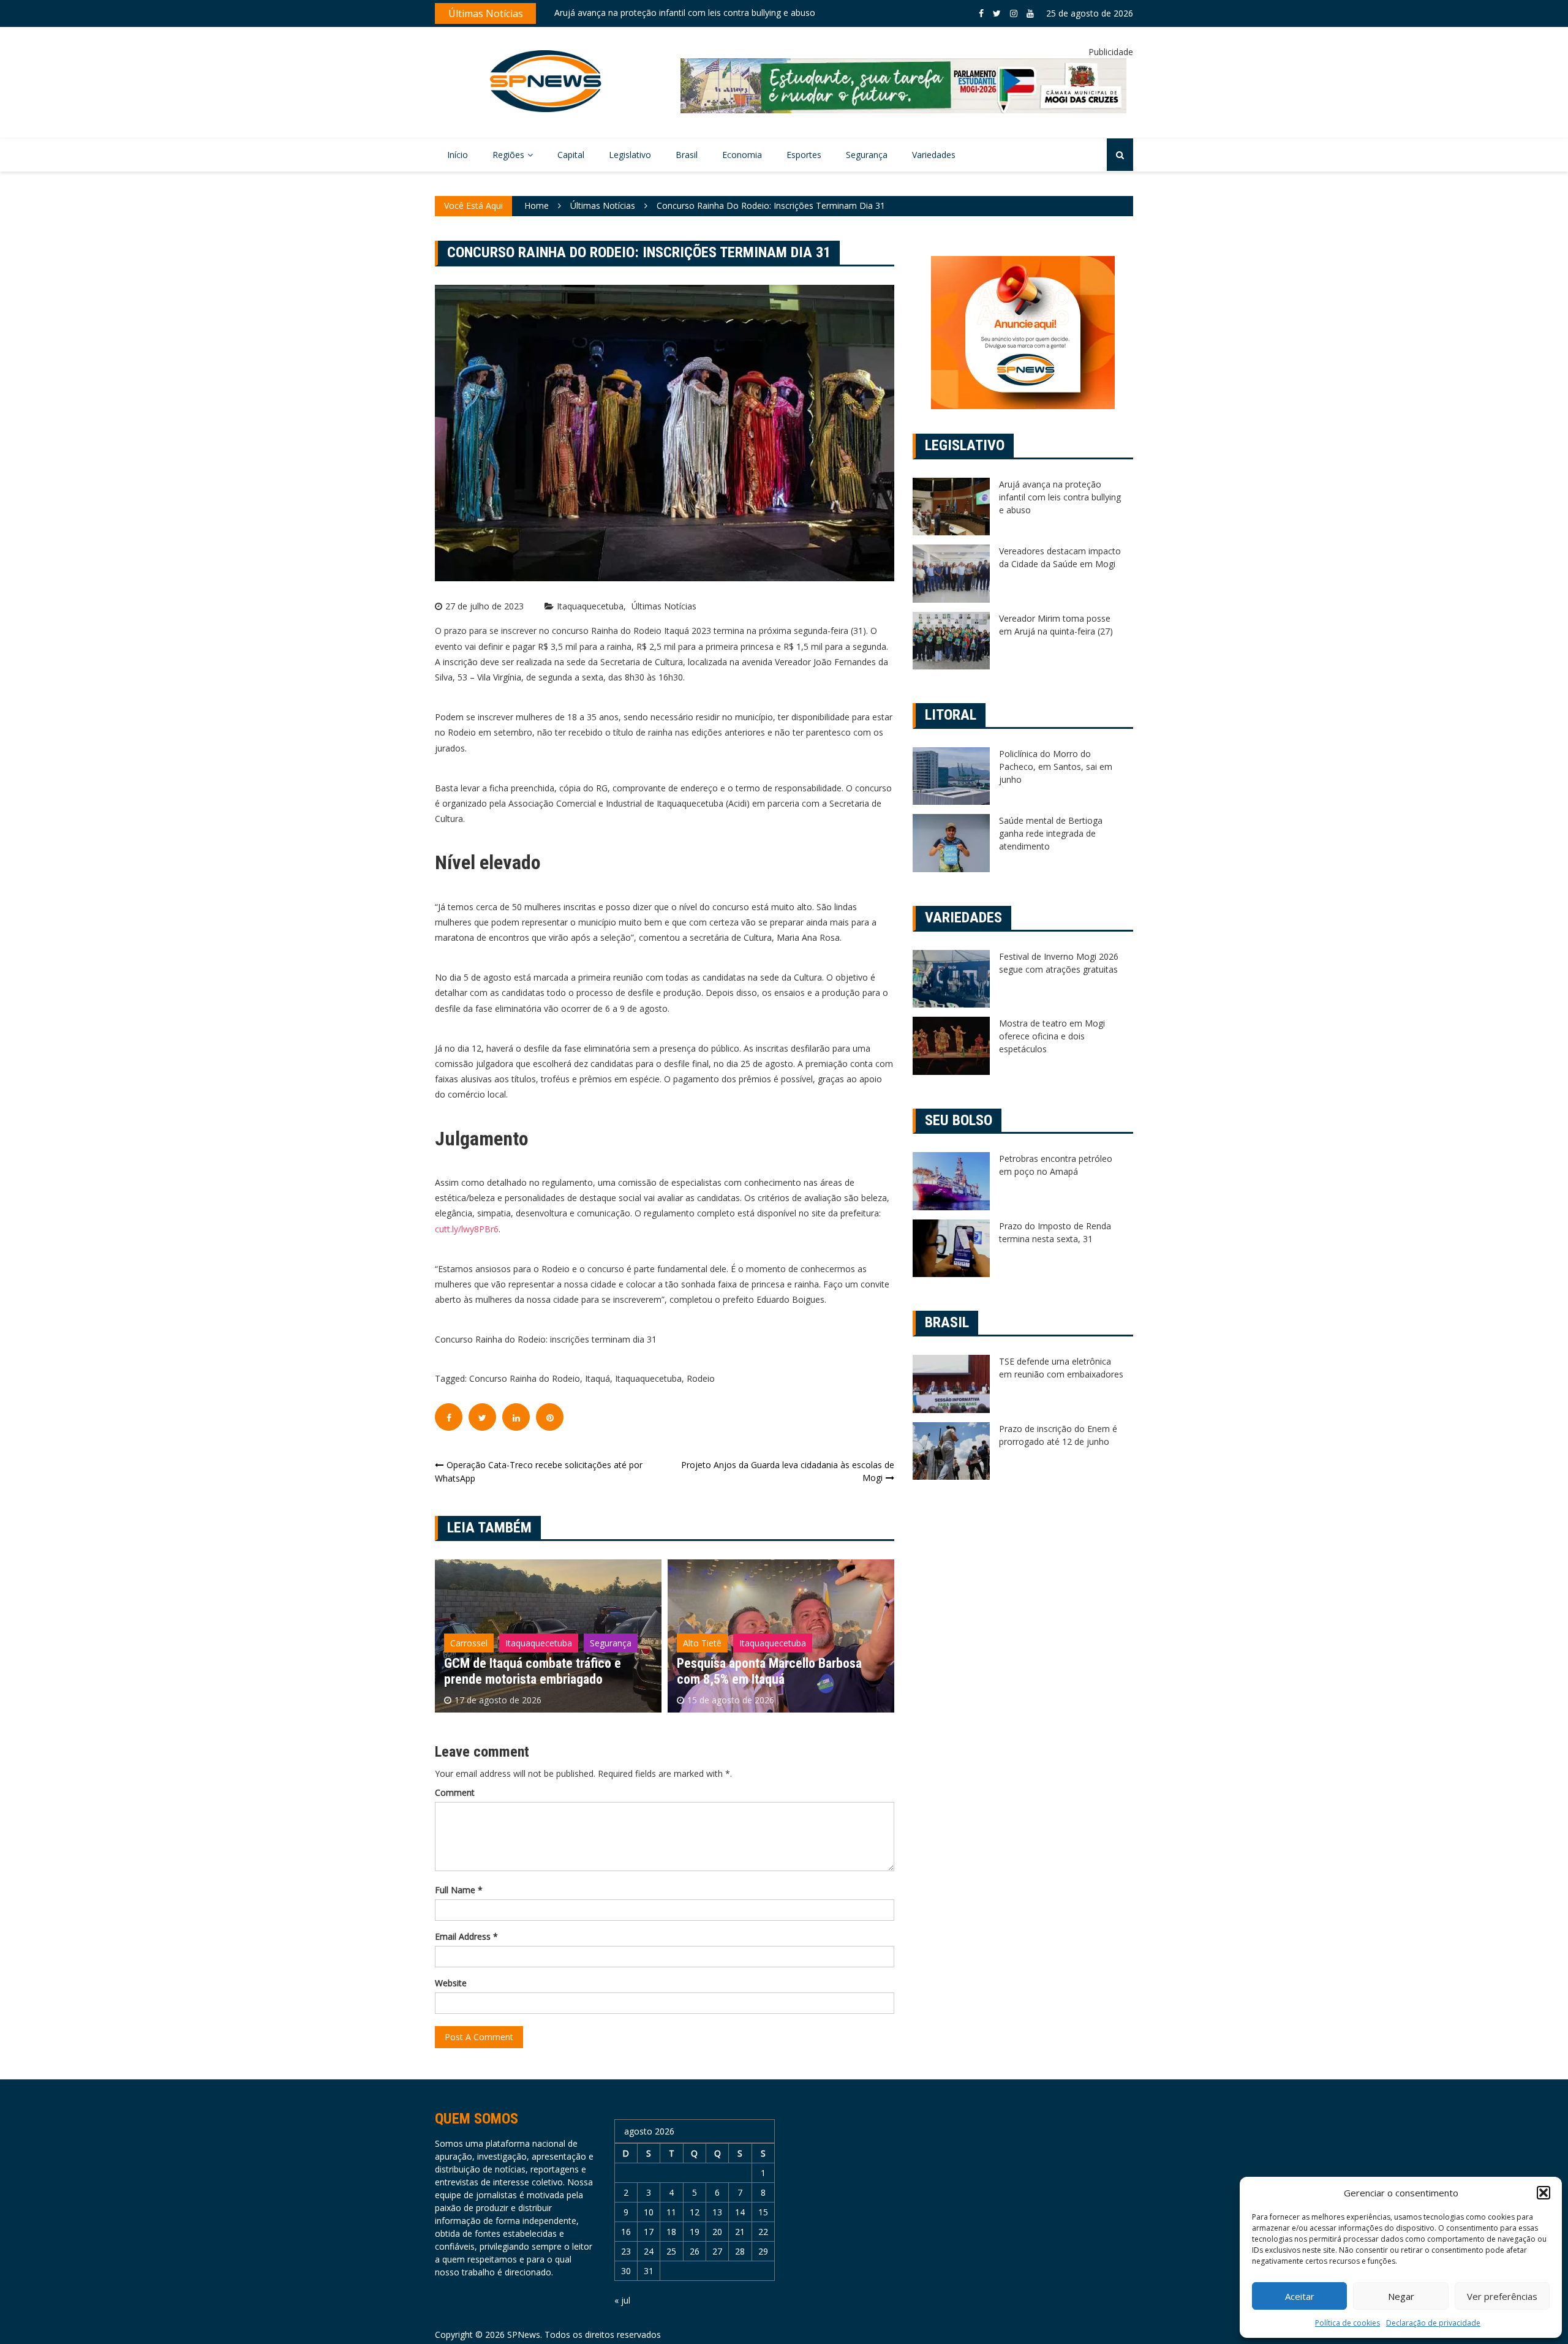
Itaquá (597, 1378)
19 (695, 2232)
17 (649, 2232)
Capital (571, 155)
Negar (1401, 2296)
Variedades (934, 155)
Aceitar (1300, 2296)
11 (671, 2212)
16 (626, 2232)
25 (671, 2251)
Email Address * (466, 1936)
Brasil (687, 155)
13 (717, 2212)
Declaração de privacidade (1433, 2323)
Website (451, 1983)
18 (671, 2232)
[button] (1543, 2193)
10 (649, 2212)
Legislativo (630, 155)
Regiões (508, 155)
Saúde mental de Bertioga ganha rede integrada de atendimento (1051, 833)
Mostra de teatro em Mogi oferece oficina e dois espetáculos (1052, 1036)
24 (649, 2251)
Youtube (1030, 13)
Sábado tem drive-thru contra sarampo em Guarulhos (661, 14)
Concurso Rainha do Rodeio (525, 1378)
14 (740, 2212)
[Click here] (903, 86)
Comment (455, 1792)
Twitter (997, 13)
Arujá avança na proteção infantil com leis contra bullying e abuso (1060, 497)
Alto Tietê (469, 1643)
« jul (622, 2300)
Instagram (1014, 13)
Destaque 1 (761, 1643)
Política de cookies (1347, 2323)
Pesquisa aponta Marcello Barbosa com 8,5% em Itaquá (537, 1671)
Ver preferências (1502, 2296)
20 (717, 2232)
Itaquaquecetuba (590, 606)
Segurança (867, 155)
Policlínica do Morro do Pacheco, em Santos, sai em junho (1056, 767)
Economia (742, 155)
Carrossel (702, 1643)
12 (695, 2212)
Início (458, 155)
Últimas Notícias (664, 606)
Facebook (981, 13)
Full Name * (459, 1890)
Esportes (804, 155)
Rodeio (701, 1378)
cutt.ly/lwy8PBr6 (467, 1229)
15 (763, 2212)
